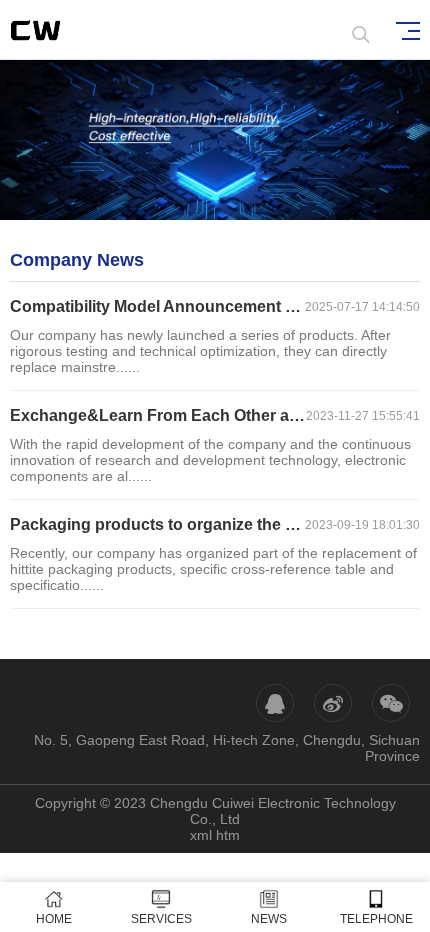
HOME (54, 919)
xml (201, 835)
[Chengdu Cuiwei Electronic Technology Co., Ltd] (56, 30)
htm (228, 835)
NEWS (269, 919)
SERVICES (161, 919)
